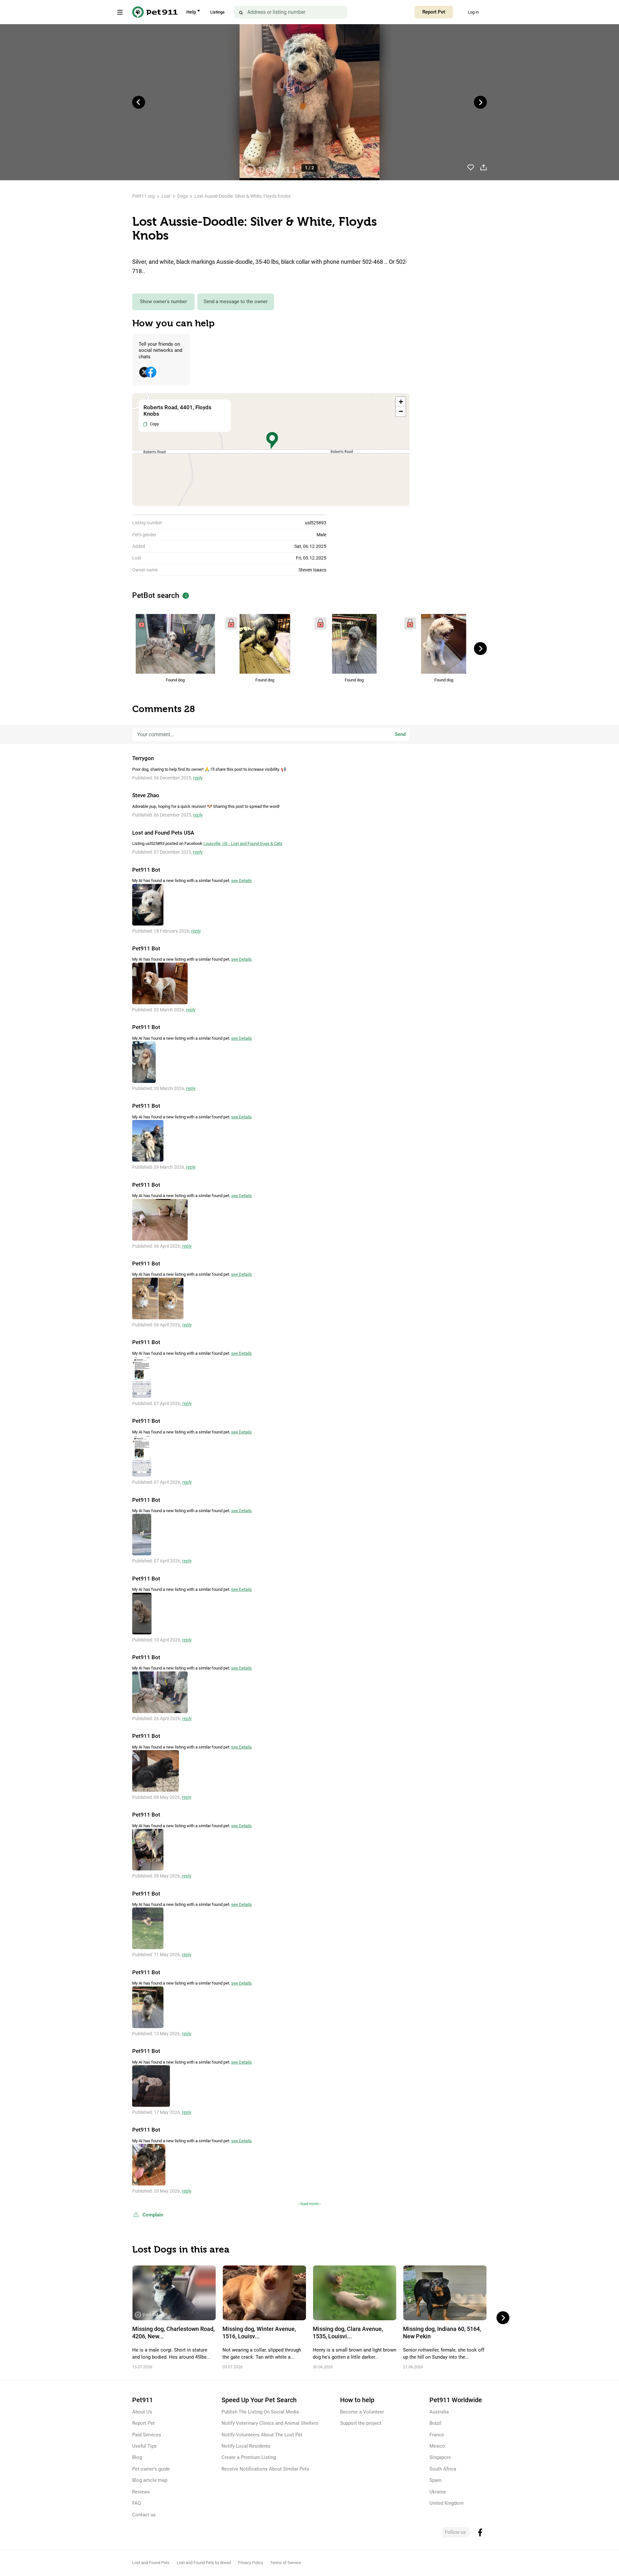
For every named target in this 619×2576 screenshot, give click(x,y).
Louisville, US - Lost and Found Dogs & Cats (243, 843)
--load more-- (309, 2204)
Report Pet (434, 12)
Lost (166, 196)
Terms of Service (286, 2563)
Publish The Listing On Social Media (260, 2412)
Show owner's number (163, 302)
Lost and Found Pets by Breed (204, 2563)
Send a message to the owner (236, 302)
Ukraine (438, 2492)
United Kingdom (447, 2503)
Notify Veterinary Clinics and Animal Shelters (270, 2423)
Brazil (435, 2423)
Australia (439, 2412)
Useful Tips (144, 2446)
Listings (217, 12)
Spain (435, 2480)
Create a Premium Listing (249, 2457)
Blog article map (150, 2480)
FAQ (137, 2503)
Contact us (144, 2515)
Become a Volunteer (362, 2412)
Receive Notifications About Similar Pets (265, 2469)
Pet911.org (143, 196)
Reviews (141, 2492)
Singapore (440, 2457)
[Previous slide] (139, 102)
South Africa (443, 2469)
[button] (272, 441)
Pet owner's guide (151, 2469)
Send (400, 734)
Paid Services (147, 2435)
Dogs (182, 196)
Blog (137, 2457)
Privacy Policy (251, 2563)
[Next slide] (480, 102)
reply (198, 778)
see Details (241, 881)
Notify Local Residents (246, 2446)
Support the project (361, 2423)
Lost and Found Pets (151, 2563)
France (437, 2435)
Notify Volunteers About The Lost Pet (262, 2435)
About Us (142, 2412)
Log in (473, 12)
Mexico (437, 2446)
